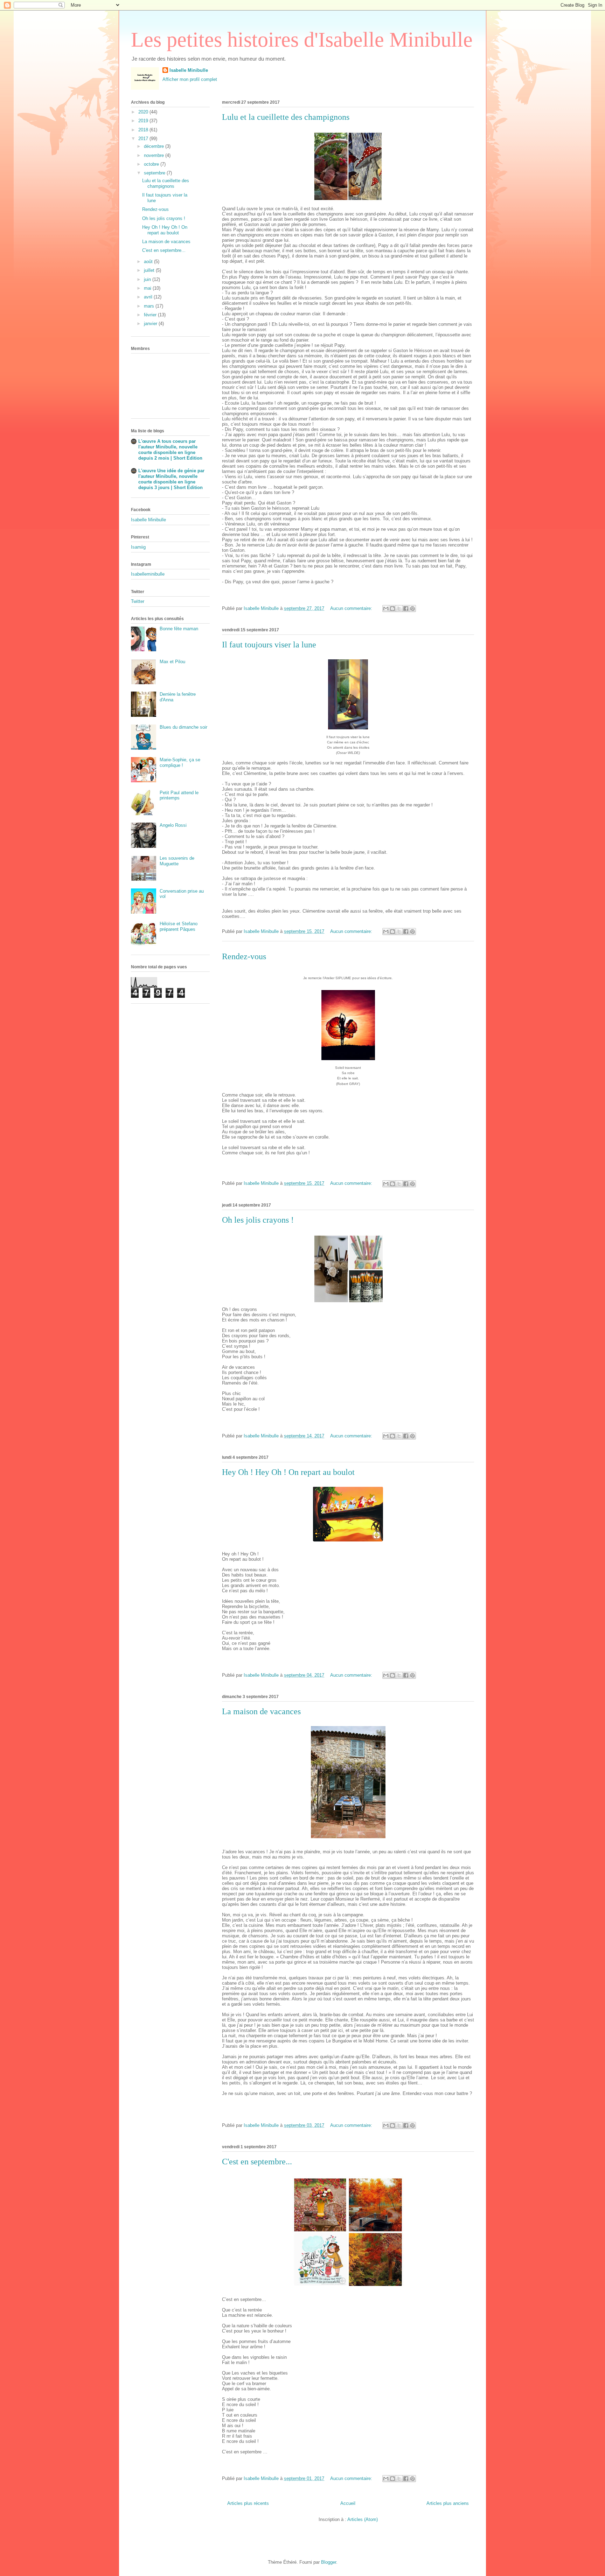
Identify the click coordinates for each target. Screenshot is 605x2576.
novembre (155, 155)
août (149, 262)
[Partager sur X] (399, 609)
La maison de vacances (261, 1711)
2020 (144, 112)
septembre (155, 173)
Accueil (348, 2503)
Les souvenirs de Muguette (177, 861)
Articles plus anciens (448, 2503)
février (151, 315)
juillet (150, 270)
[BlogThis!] (392, 609)
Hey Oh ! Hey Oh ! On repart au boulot (288, 1472)
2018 (144, 130)
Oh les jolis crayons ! (258, 1220)
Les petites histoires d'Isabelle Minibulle (302, 40)
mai (148, 288)
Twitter (138, 601)
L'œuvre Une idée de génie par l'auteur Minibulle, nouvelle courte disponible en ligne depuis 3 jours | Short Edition (171, 479)
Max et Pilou (172, 662)
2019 (144, 121)
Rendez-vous (244, 956)
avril (149, 297)
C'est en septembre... (257, 2162)
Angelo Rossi (173, 825)
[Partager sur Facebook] (406, 609)
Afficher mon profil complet (190, 79)
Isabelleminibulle (148, 574)
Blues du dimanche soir (183, 727)
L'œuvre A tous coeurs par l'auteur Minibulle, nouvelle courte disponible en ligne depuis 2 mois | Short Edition (170, 450)
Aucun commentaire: (352, 608)
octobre (152, 164)
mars (150, 306)
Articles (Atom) (363, 2519)
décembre (155, 146)
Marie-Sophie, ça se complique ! (180, 763)
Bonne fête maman (179, 629)
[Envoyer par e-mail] (386, 609)
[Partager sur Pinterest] (412, 609)
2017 (144, 139)
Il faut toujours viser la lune (269, 645)
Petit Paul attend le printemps (179, 795)
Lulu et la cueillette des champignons (286, 117)
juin (148, 279)
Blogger (329, 2562)
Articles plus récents (248, 2503)
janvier (151, 324)
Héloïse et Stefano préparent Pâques (179, 926)
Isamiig (138, 547)
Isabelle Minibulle (189, 70)
